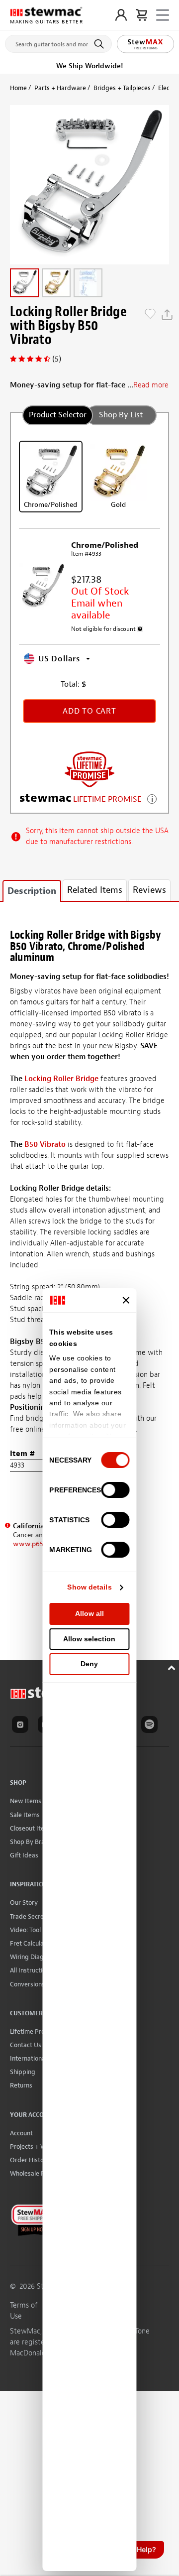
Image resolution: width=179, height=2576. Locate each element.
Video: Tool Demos (36, 1930)
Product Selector (58, 415)
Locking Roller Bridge (61, 1079)
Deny (89, 1664)
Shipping (23, 2072)
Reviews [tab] (149, 890)
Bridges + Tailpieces (122, 88)
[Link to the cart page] (141, 15)
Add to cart (89, 711)
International (28, 2058)
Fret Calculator (31, 1943)
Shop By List (121, 415)
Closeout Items (31, 1828)
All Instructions (31, 1970)
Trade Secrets (30, 1916)
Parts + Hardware (60, 88)
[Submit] (101, 44)
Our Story (24, 1902)
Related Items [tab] (95, 890)
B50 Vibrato (45, 1145)
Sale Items (25, 1815)
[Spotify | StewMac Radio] (151, 1726)
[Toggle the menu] (163, 15)
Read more (151, 385)
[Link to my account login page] (121, 15)
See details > (152, 798)
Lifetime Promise (34, 2031)
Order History (30, 2160)
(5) (57, 359)
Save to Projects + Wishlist (150, 315)
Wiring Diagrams (34, 1957)
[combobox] (58, 42)
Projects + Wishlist (36, 2147)
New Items (26, 1801)
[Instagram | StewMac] (22, 1726)
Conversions (27, 1984)
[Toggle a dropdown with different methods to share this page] (167, 315)
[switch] (116, 1490)
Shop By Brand (31, 1842)
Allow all (89, 1613)
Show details (89, 1587)
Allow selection (89, 1639)
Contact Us (26, 2045)
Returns (21, 2085)
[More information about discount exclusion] (140, 629)
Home (18, 88)
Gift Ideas (24, 1855)
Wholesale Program (38, 2173)
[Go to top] (173, 1666)
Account (21, 2133)
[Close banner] (126, 1300)
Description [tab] (32, 891)
